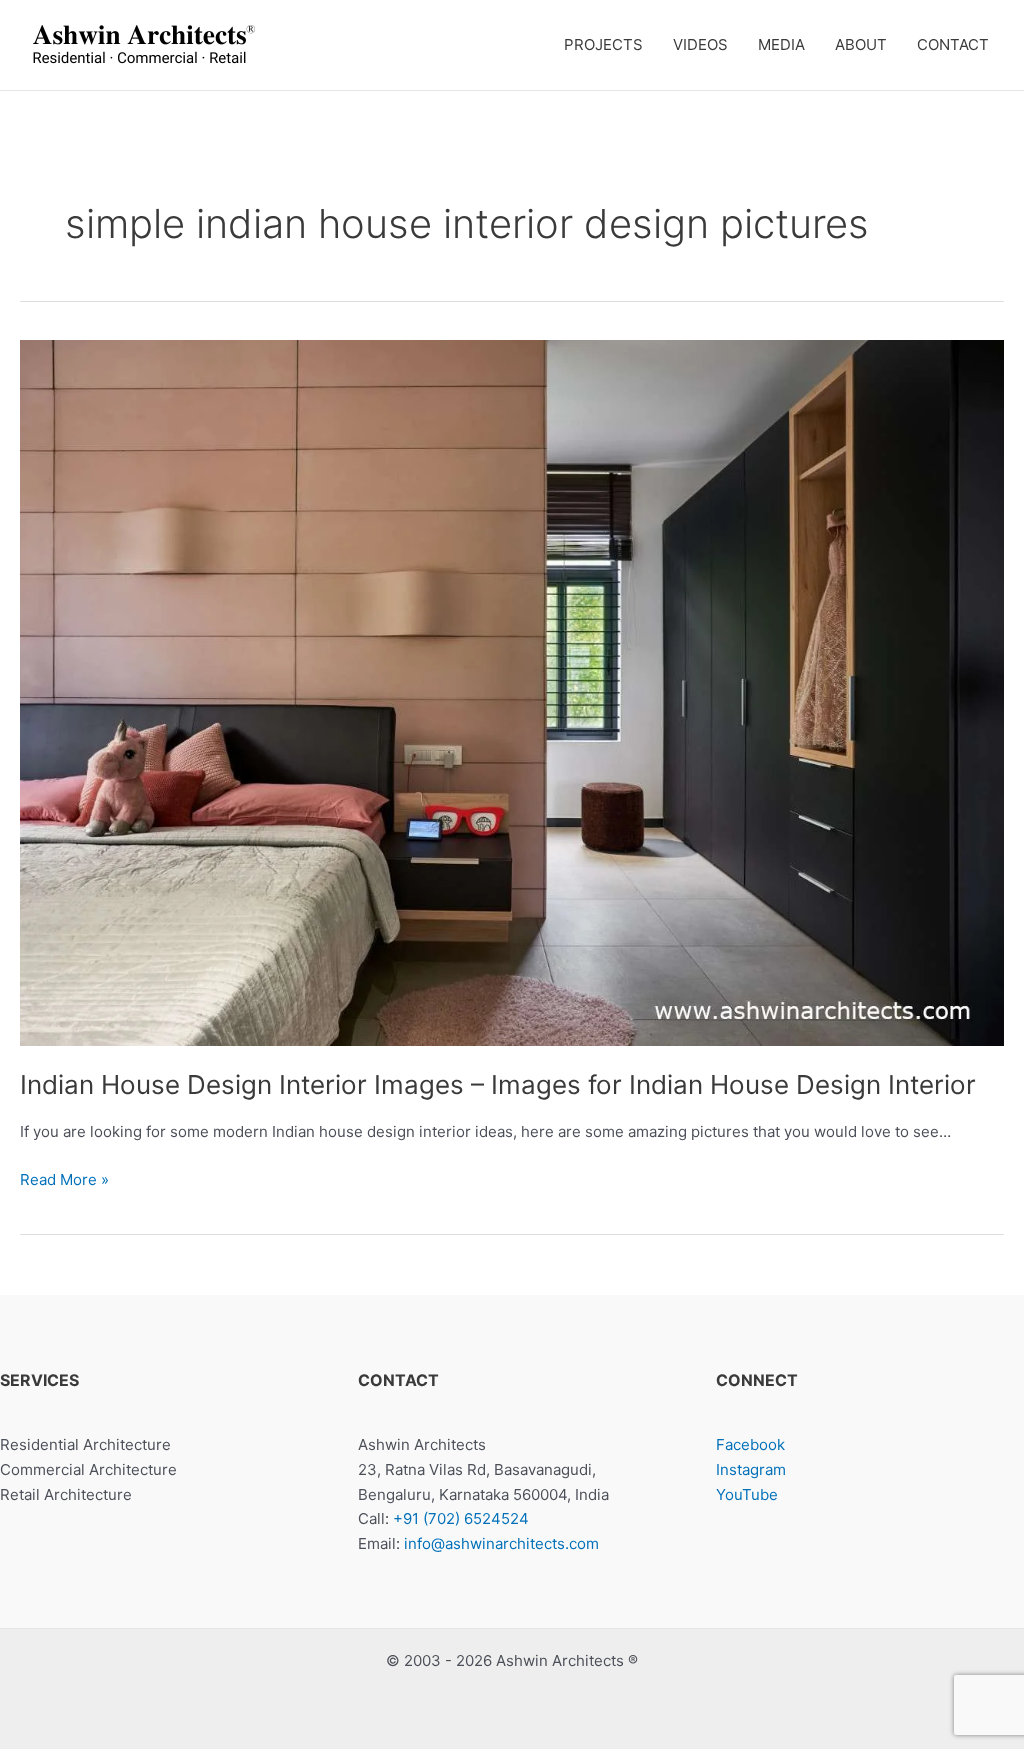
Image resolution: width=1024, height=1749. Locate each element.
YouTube (747, 1494)
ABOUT (861, 44)
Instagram (751, 1469)
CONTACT (953, 44)
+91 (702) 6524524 (461, 1518)
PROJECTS (603, 44)
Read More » (64, 1181)
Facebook (750, 1444)
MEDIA (781, 44)
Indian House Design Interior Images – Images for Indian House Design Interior (498, 1084)
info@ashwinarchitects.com (501, 1543)
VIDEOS (700, 44)
